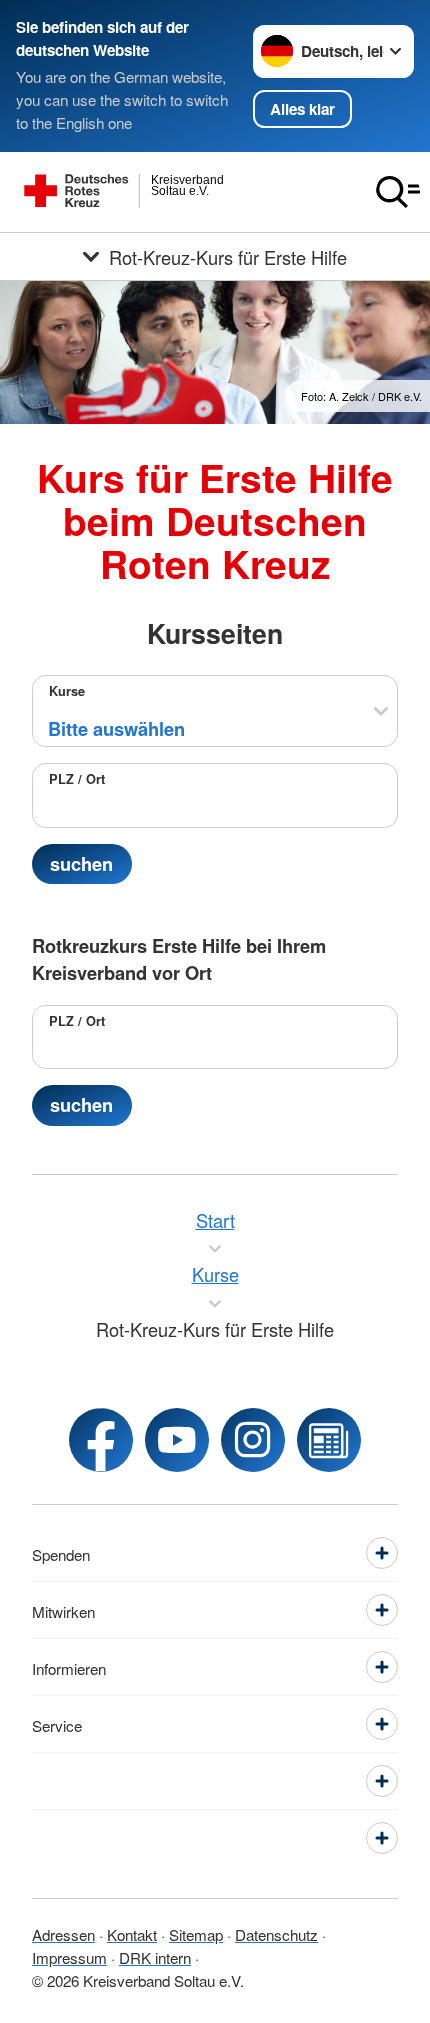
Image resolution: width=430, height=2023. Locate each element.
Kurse (67, 691)
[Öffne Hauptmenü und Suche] (398, 192)
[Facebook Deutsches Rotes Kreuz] (101, 1440)
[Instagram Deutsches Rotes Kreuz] (253, 1440)
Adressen (63, 1934)
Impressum (69, 1957)
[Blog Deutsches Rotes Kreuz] (329, 1440)
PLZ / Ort (77, 779)
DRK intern (155, 1957)
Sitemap (196, 1934)
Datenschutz (276, 1934)
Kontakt (132, 1934)
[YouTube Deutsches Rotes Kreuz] (177, 1440)
